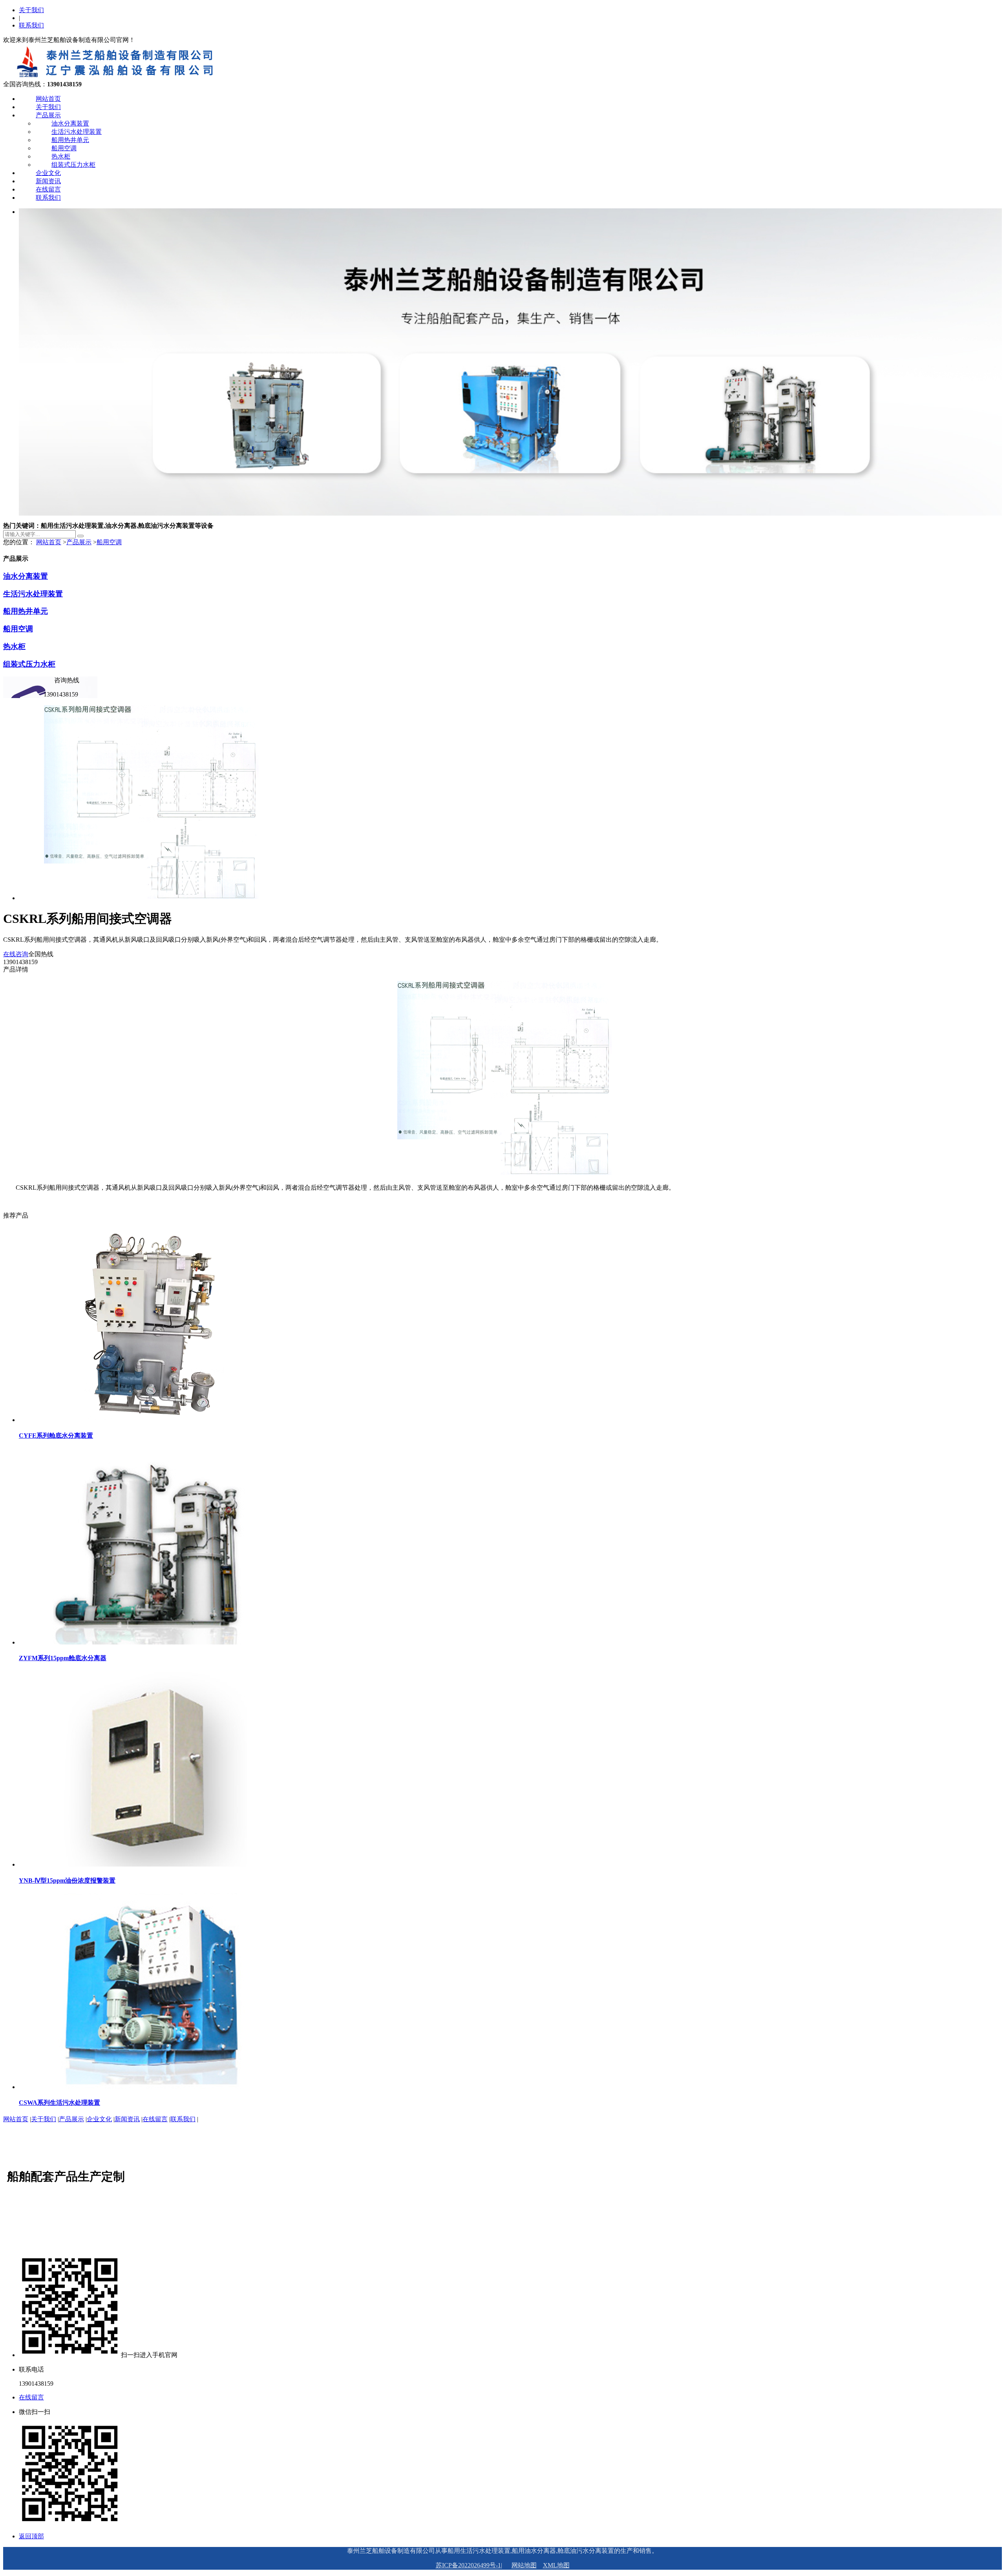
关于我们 (31, 10)
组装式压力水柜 (73, 165)
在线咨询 (16, 954)
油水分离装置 (70, 123)
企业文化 (48, 173)
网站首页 (48, 99)
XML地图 (556, 2565)
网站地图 (524, 2565)
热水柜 (61, 156)
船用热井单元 (70, 140)
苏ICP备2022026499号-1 (468, 2565)
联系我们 (31, 25)
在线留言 (48, 189)
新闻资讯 (48, 181)
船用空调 (64, 148)
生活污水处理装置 (77, 132)
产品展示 (48, 115)
